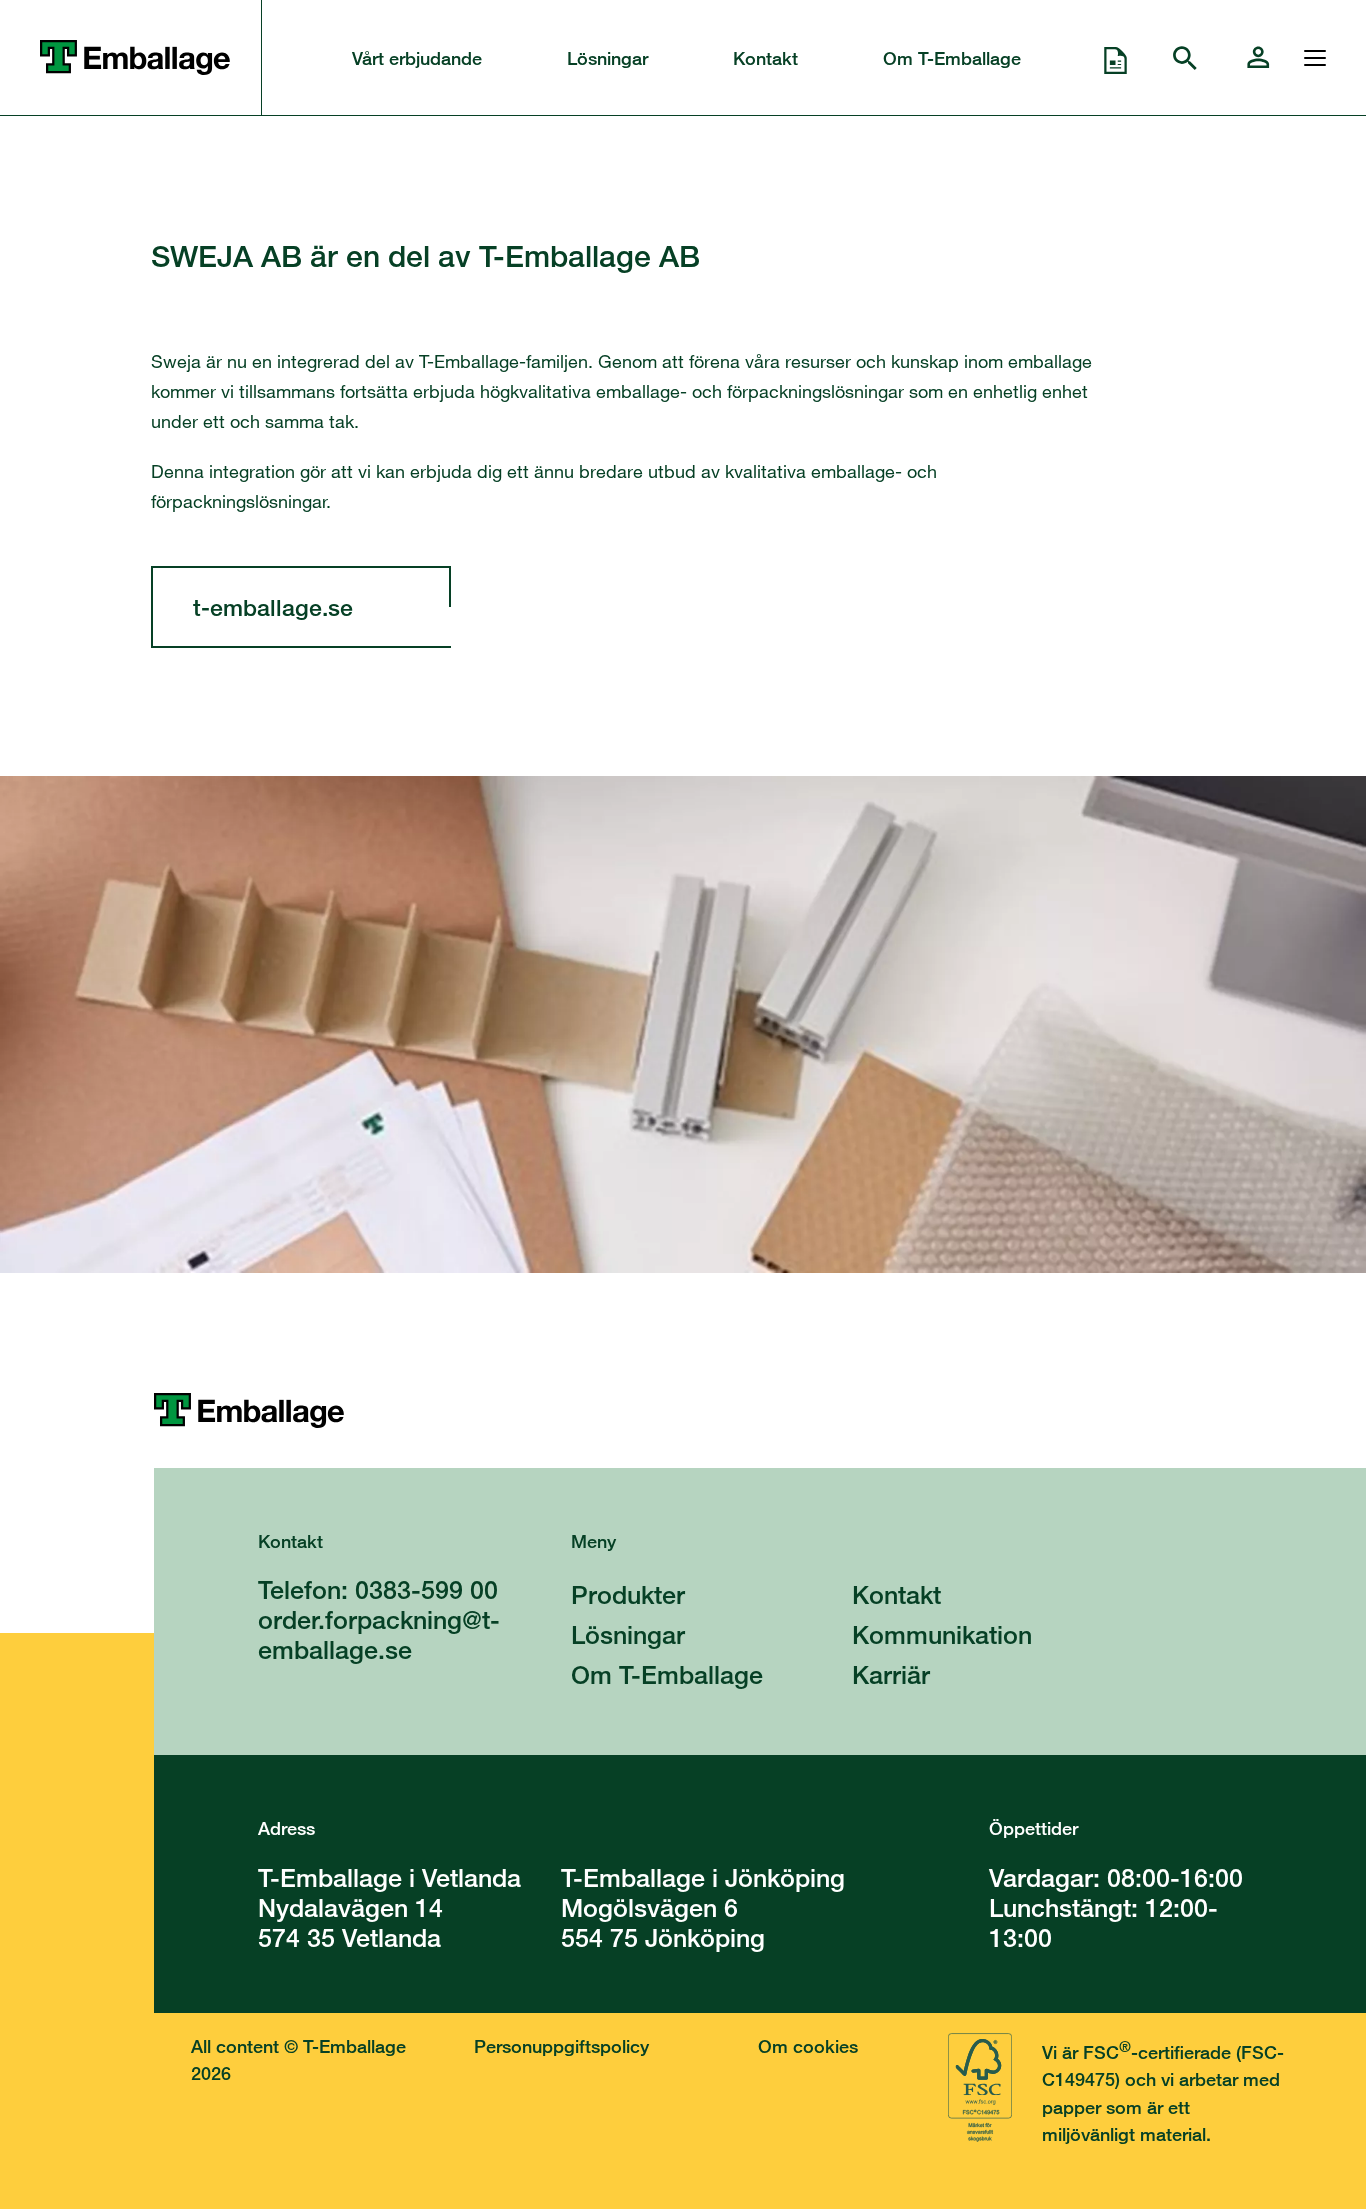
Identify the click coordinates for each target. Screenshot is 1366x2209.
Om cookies (808, 2046)
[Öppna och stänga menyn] (1310, 58)
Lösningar (607, 58)
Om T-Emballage (952, 58)
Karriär (891, 1674)
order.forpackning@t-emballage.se (379, 1634)
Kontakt (765, 58)
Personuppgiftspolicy (561, 2046)
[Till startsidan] (760, 1410)
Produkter (628, 1594)
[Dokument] (1115, 57)
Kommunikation (942, 1634)
